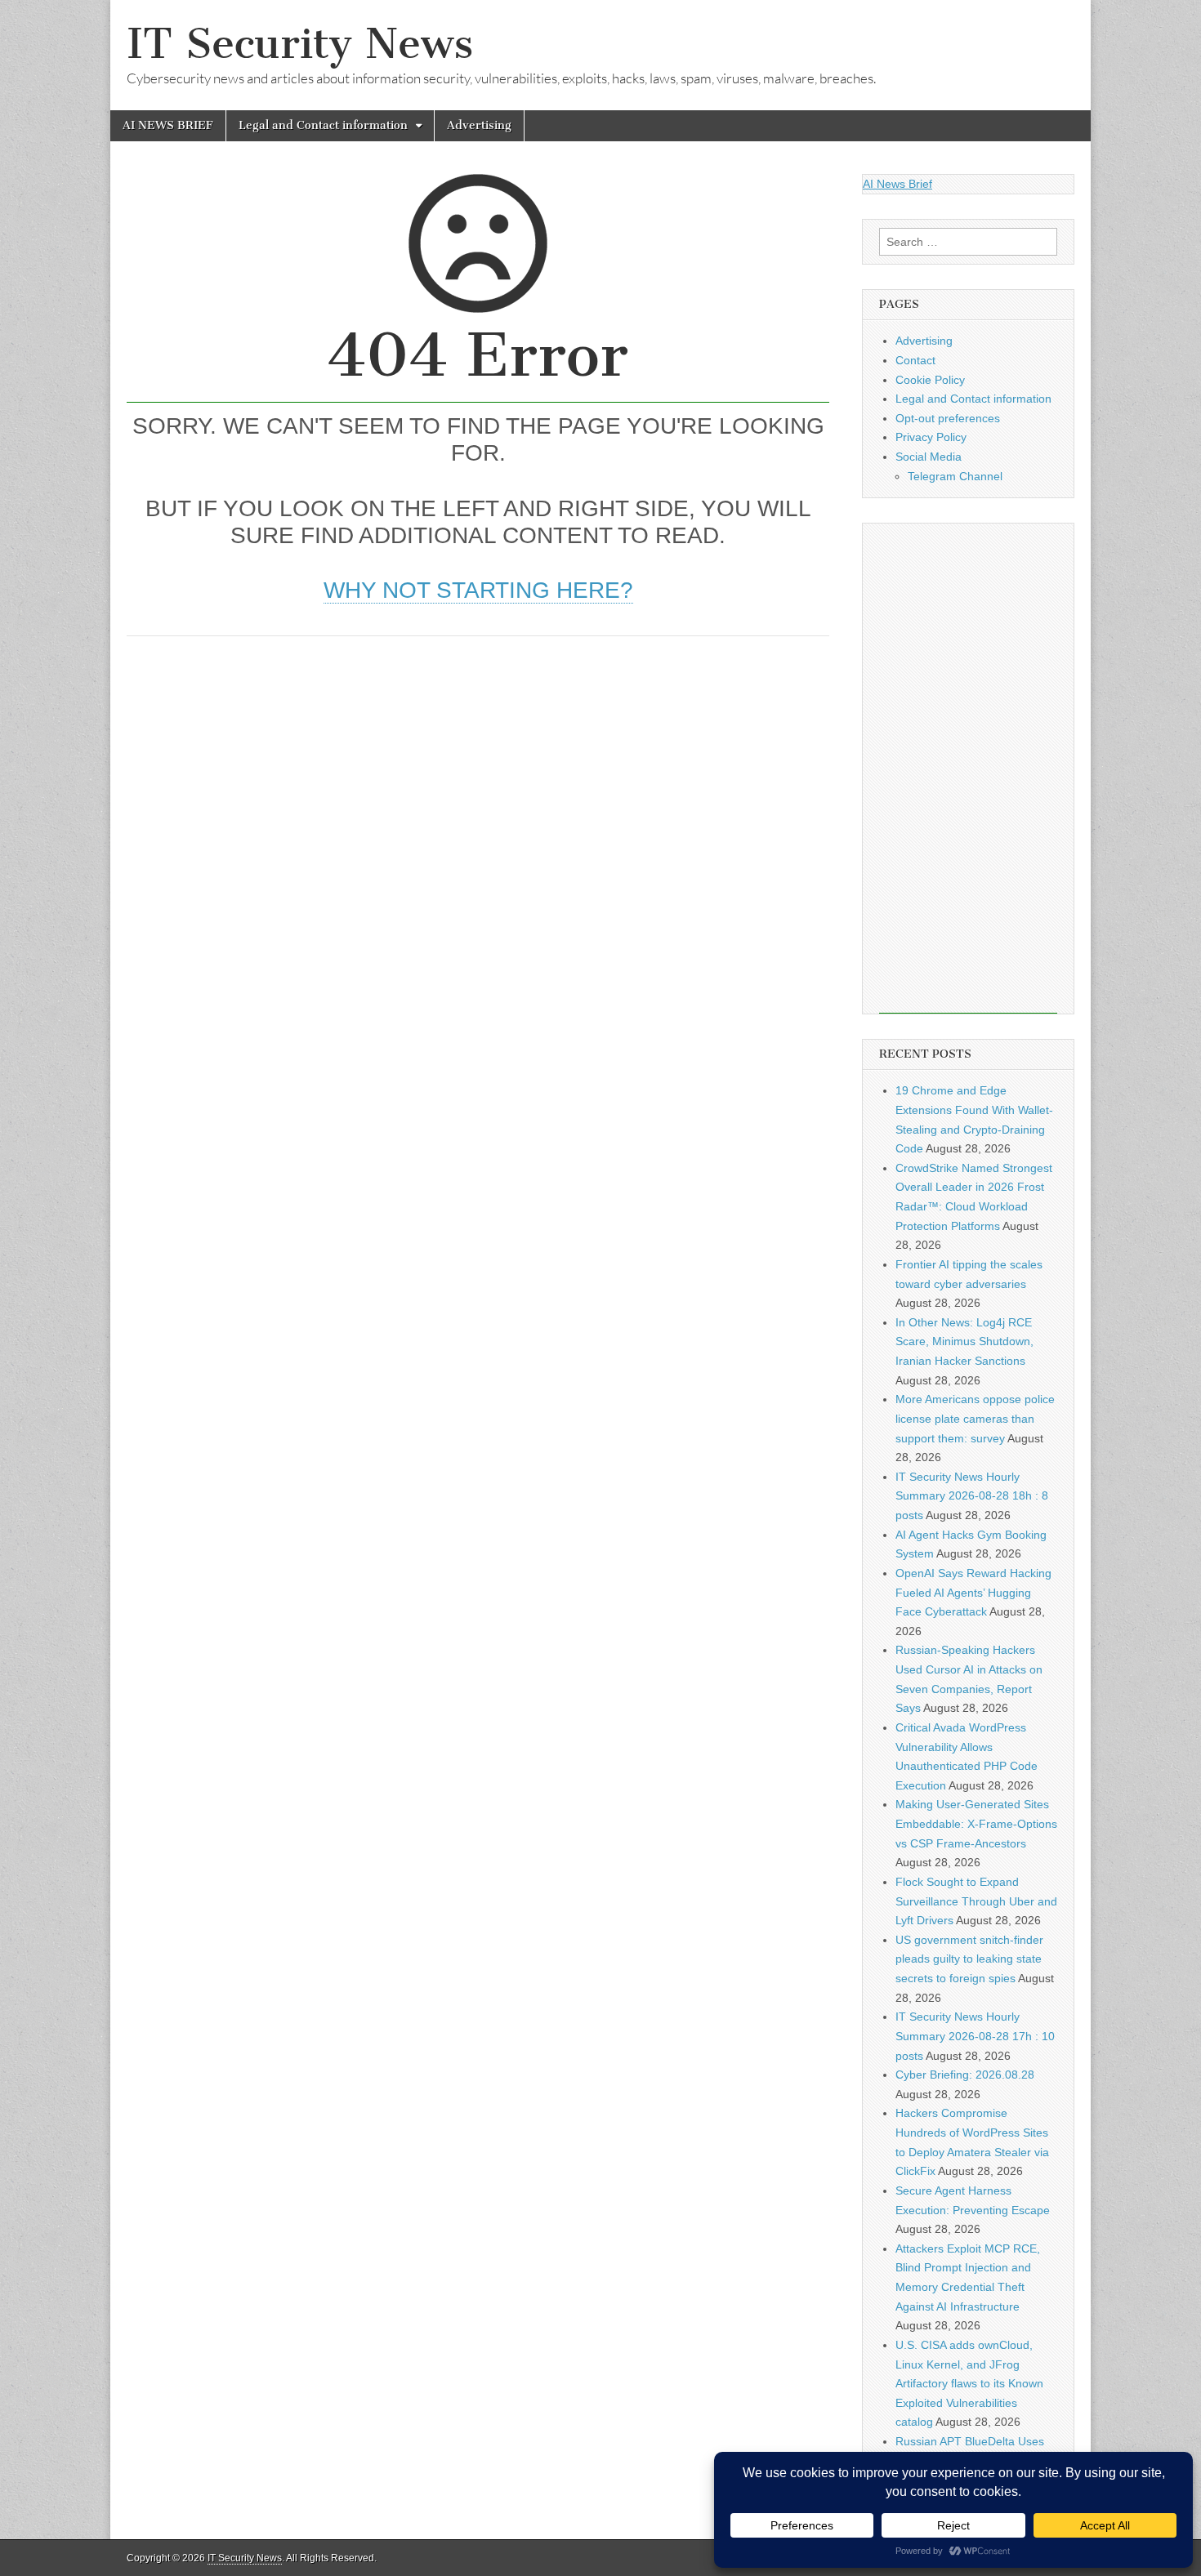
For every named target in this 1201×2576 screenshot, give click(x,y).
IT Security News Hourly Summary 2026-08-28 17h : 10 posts (975, 2036)
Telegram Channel (955, 476)
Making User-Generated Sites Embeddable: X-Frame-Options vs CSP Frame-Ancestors (976, 1823)
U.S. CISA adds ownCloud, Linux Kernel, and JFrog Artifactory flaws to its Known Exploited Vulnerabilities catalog (969, 2384)
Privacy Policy (931, 437)
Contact (915, 360)
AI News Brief (897, 184)
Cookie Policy (930, 380)
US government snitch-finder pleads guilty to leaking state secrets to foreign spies (969, 1959)
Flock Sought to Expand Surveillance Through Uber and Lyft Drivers (976, 1901)
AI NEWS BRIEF (168, 125)
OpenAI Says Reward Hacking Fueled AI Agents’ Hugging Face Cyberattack (973, 1592)
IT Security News (300, 44)
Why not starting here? (478, 590)
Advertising (479, 125)
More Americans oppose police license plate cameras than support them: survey (975, 1418)
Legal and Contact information (323, 125)
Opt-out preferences (948, 418)
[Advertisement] (478, 775)
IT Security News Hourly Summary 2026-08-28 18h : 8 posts (972, 1496)
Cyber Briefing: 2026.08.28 (965, 2075)
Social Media (929, 457)
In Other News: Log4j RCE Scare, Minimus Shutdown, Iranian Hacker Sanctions (964, 1341)
